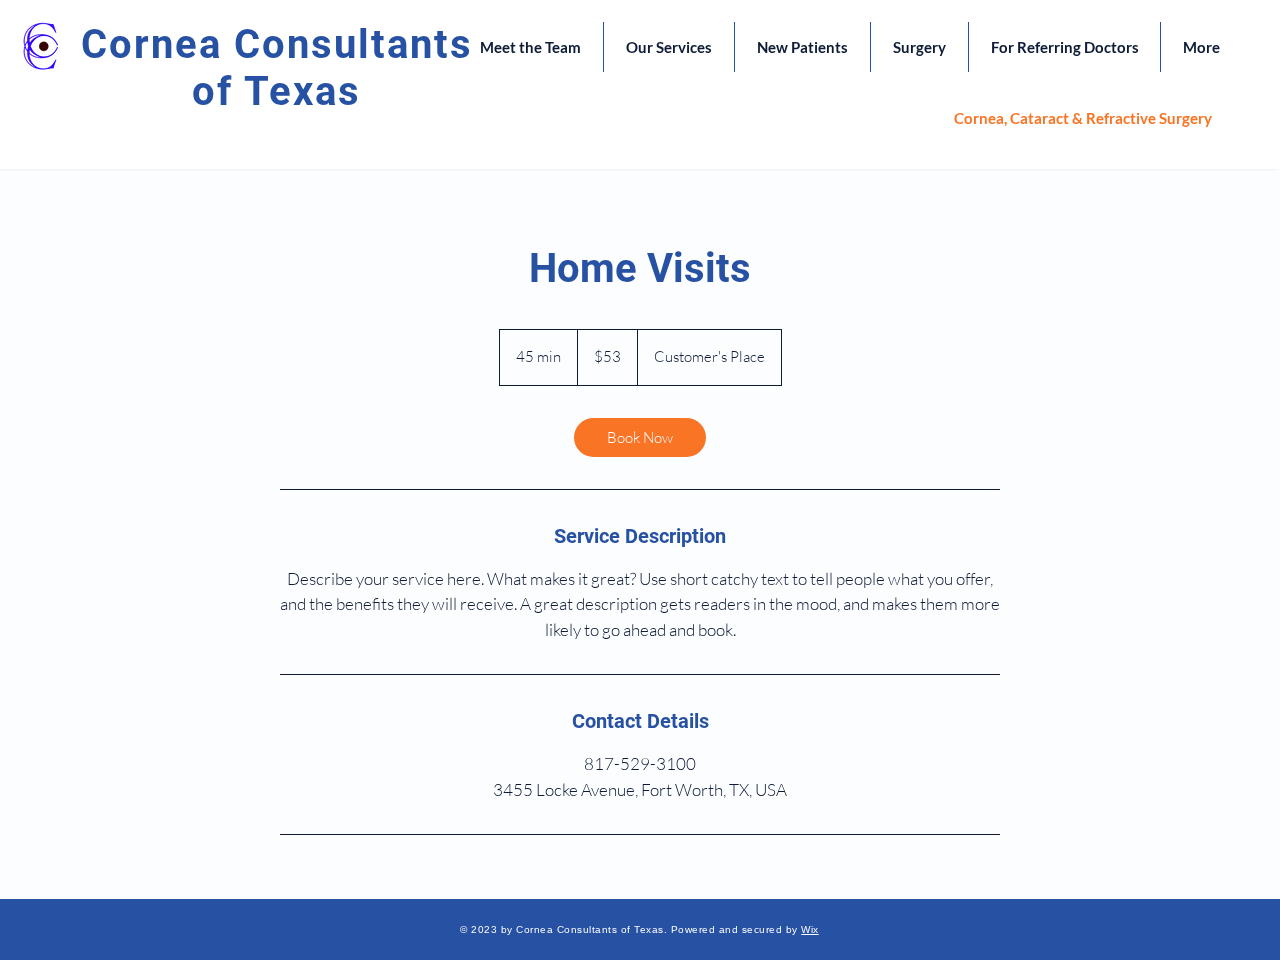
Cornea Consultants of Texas (277, 68)
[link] (640, 437)
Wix (810, 929)
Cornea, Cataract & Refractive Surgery (1083, 118)
